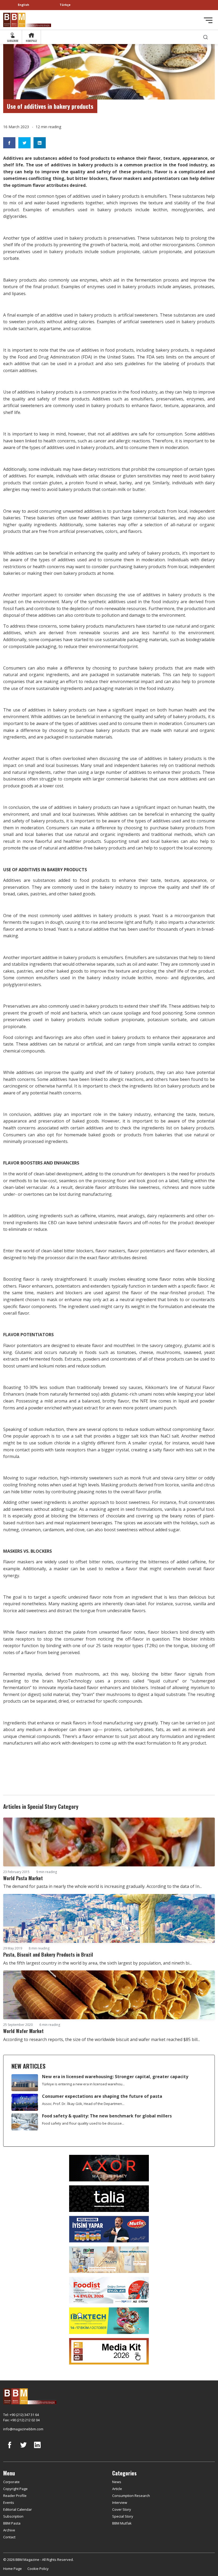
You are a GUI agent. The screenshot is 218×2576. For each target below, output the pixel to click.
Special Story (123, 2516)
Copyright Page (15, 2489)
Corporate (11, 2482)
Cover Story (122, 2509)
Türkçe (65, 5)
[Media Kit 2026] (109, 2351)
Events (9, 2502)
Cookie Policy (38, 2569)
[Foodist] (109, 2290)
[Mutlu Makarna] (109, 2229)
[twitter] (23, 2449)
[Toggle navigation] (208, 20)
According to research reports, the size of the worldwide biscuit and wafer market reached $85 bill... (102, 2039)
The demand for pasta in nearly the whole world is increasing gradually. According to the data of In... (102, 1886)
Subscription (13, 2516)
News (117, 2482)
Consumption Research (131, 2496)
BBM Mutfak (122, 2523)
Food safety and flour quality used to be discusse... (83, 2123)
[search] (206, 37)
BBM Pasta (12, 2523)
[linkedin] (37, 2449)
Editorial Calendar (18, 2509)
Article (117, 2489)
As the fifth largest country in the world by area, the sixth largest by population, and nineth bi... (97, 1963)
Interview (120, 2502)
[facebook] (10, 2449)
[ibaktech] (109, 2320)
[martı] (109, 2259)
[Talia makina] (109, 2198)
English (24, 5)
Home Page (12, 2569)
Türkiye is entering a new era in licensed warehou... (83, 2084)
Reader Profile (15, 2496)
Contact (9, 2537)
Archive (9, 2530)
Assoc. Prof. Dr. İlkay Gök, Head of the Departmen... (83, 2104)
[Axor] (109, 2168)
